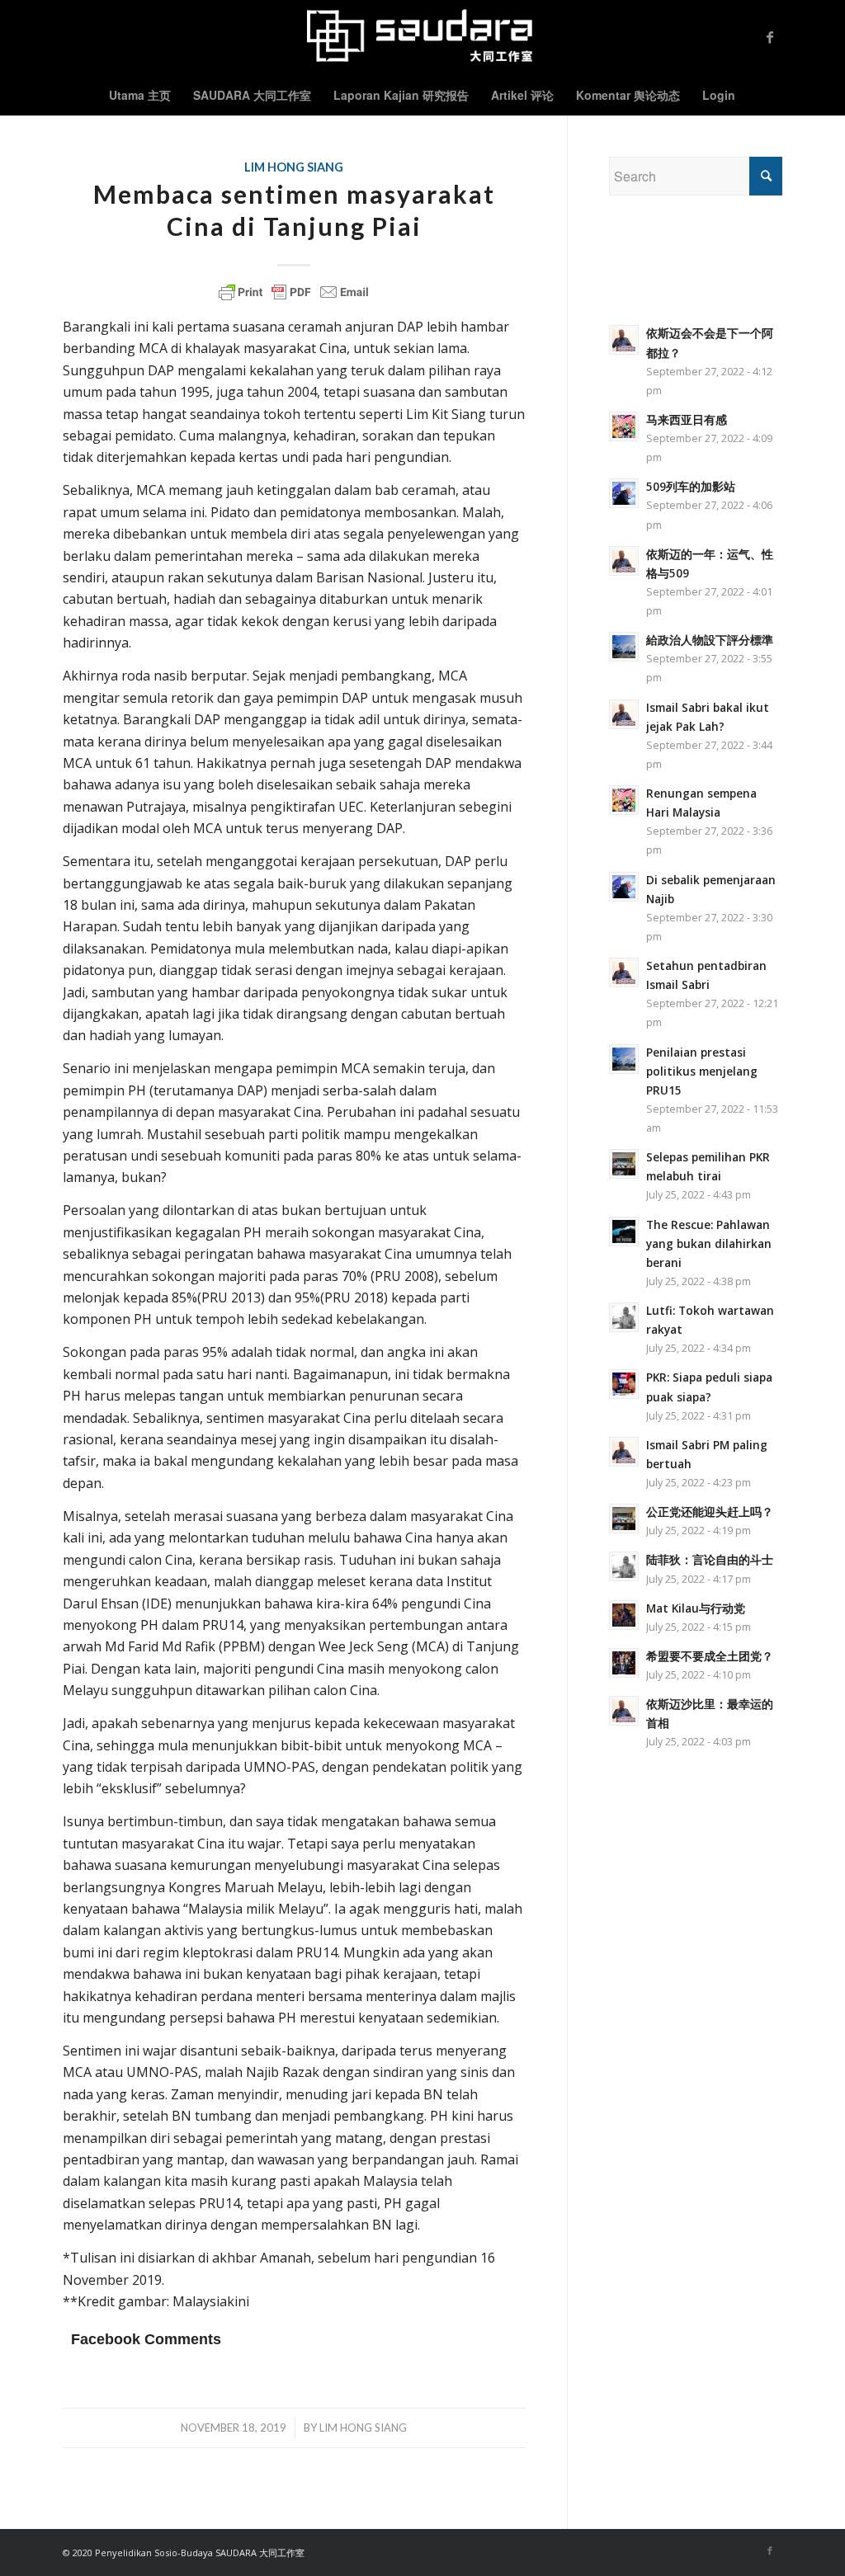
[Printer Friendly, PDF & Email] (294, 292)
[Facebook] (770, 37)
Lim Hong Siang (294, 167)
